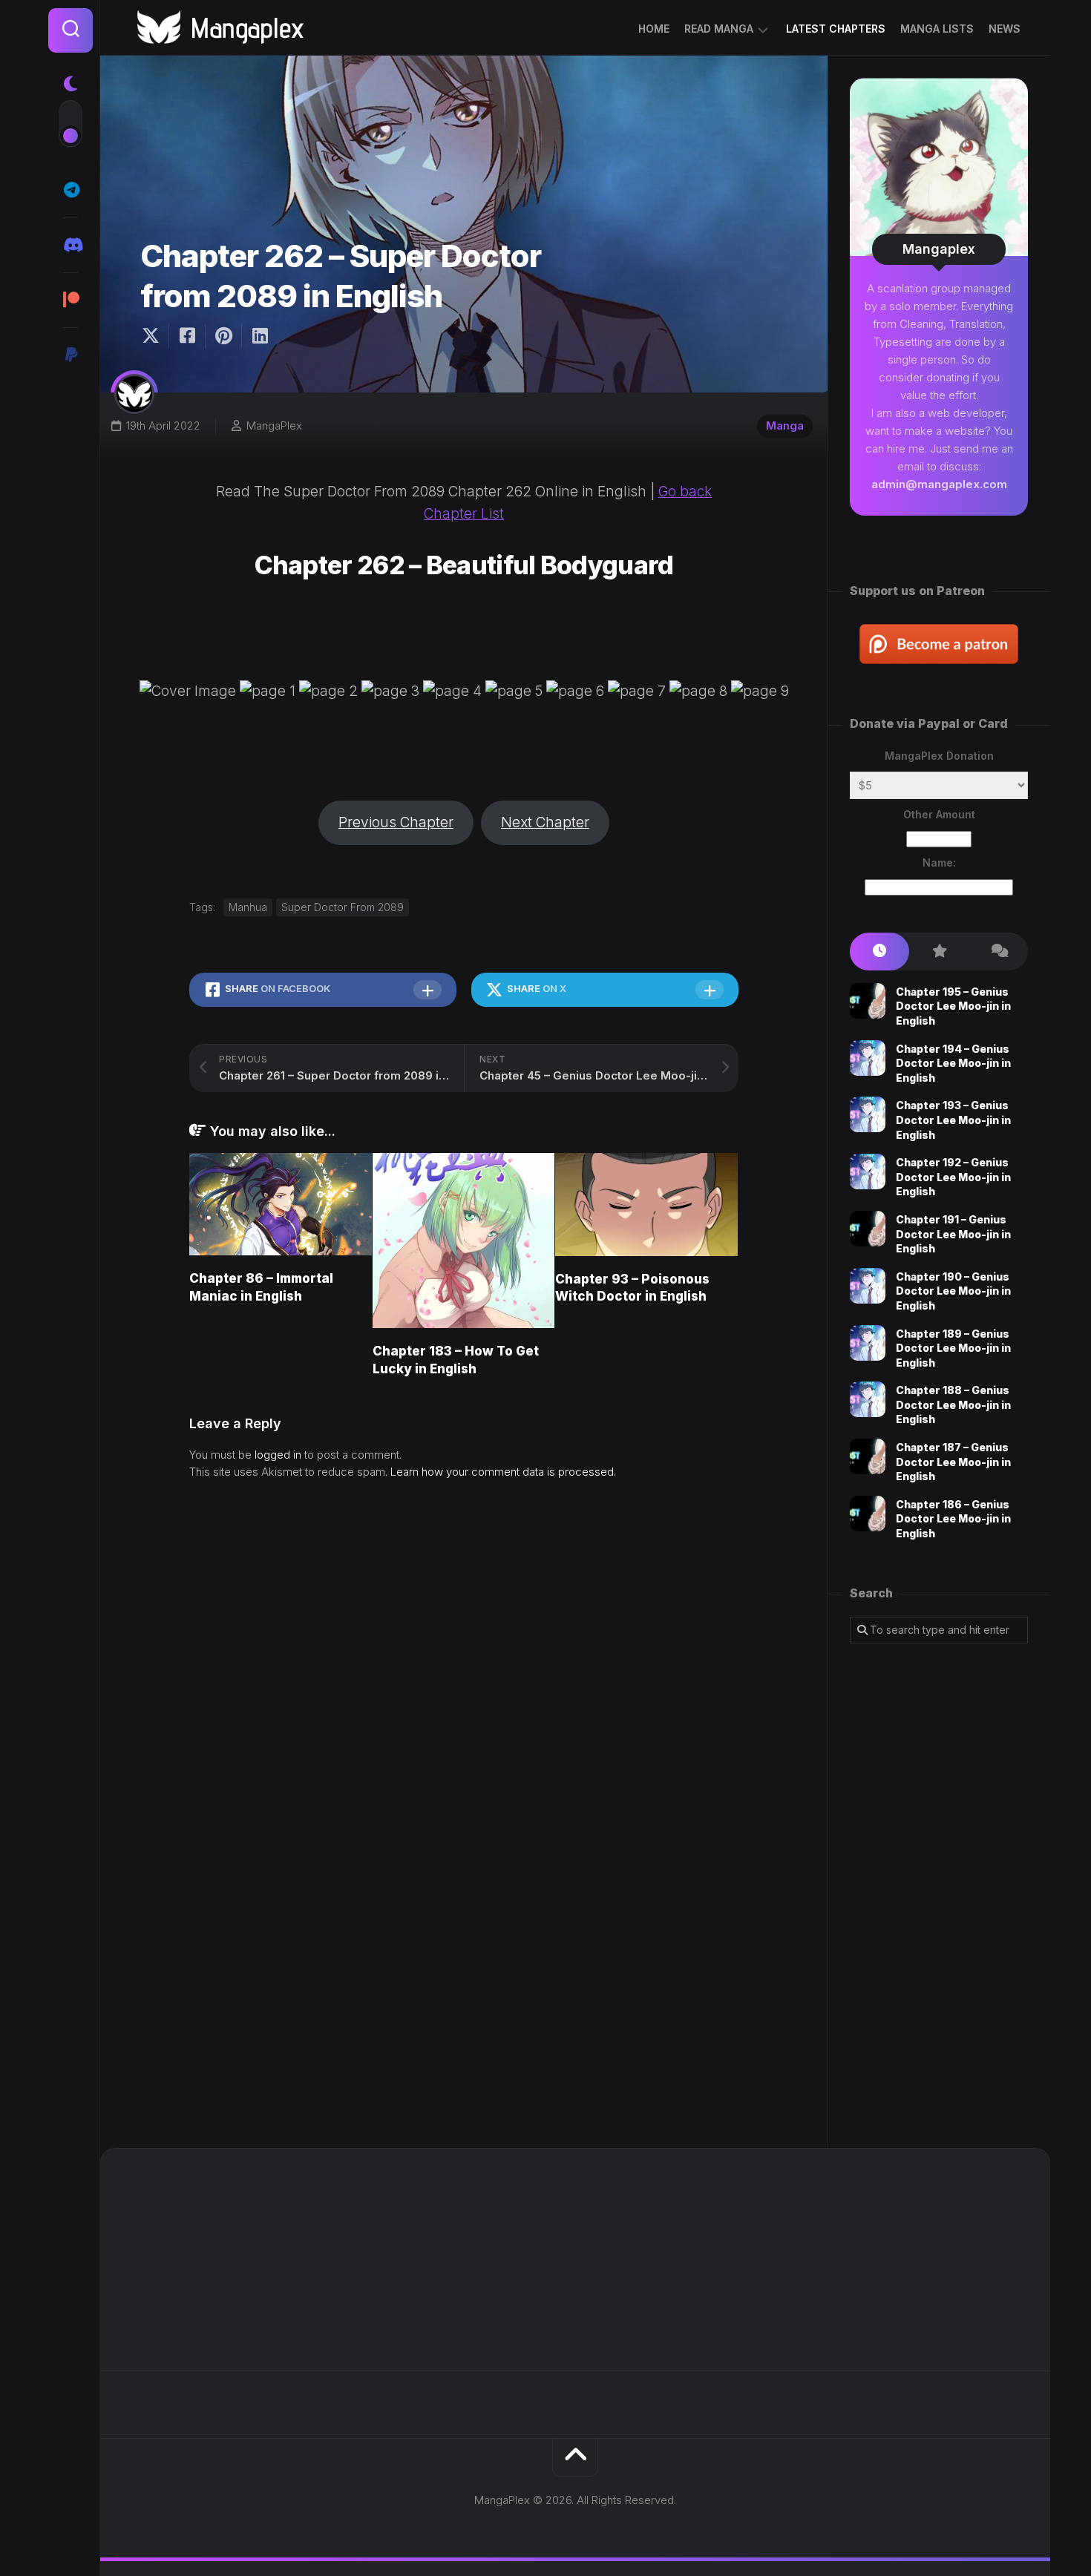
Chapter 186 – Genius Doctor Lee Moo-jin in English (953, 1519)
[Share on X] (154, 336)
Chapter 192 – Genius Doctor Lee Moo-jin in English (953, 1177)
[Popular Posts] (939, 952)
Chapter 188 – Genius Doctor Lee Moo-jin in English (953, 1404)
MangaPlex (274, 425)
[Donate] (71, 355)
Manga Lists (937, 29)
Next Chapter (545, 822)
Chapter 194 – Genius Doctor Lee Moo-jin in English (953, 1063)
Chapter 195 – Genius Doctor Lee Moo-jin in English (953, 1006)
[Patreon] (71, 300)
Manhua (248, 907)
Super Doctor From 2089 (343, 907)
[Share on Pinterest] (223, 336)
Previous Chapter (396, 822)
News (1005, 29)
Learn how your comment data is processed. (503, 1472)
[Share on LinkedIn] (259, 336)
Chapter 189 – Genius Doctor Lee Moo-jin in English (953, 1348)
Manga (785, 425)
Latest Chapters (836, 29)
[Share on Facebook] (187, 336)
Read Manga (719, 29)
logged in (278, 1455)
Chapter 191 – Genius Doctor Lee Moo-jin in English (953, 1234)
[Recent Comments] (998, 952)
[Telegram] (71, 190)
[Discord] (71, 245)
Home (654, 29)
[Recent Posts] (879, 952)
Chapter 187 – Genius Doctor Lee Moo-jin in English (953, 1462)
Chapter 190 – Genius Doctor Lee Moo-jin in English (953, 1291)
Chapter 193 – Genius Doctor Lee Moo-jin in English (953, 1120)
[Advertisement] (939, 1896)
